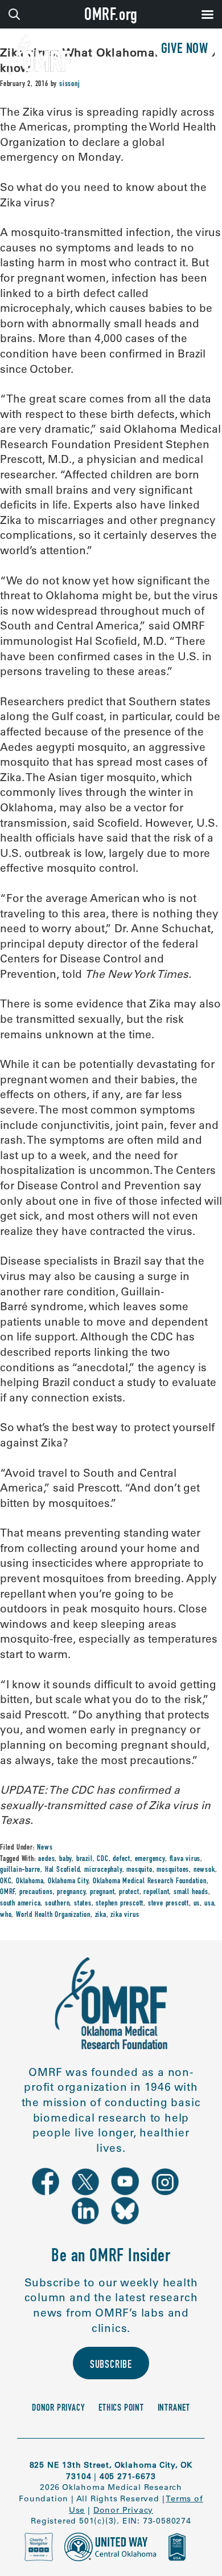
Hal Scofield (63, 1870)
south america (20, 1904)
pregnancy (71, 1892)
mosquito (139, 1870)
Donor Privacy (58, 2409)
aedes (46, 1859)
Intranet (174, 2409)
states (83, 1904)
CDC (102, 1859)
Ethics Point (121, 2409)
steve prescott (168, 1904)
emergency (150, 1859)
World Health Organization (53, 1915)
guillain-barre (20, 1870)
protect (129, 1892)
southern (57, 1904)
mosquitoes (173, 1870)
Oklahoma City (68, 1882)
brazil (85, 1859)
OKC (6, 1882)
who (6, 1915)
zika (101, 1915)
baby (65, 1859)
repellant (156, 1892)
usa (209, 1904)
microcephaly (103, 1870)
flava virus (185, 1859)
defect (122, 1859)
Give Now (185, 50)
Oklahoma (30, 1882)
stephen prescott (120, 1904)
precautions (36, 1892)
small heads (191, 1892)
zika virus (125, 1915)
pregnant (102, 1892)
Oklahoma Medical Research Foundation (150, 1882)
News (45, 1848)
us (197, 1904)
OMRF (7, 1892)
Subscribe (111, 2365)
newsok (204, 1870)
